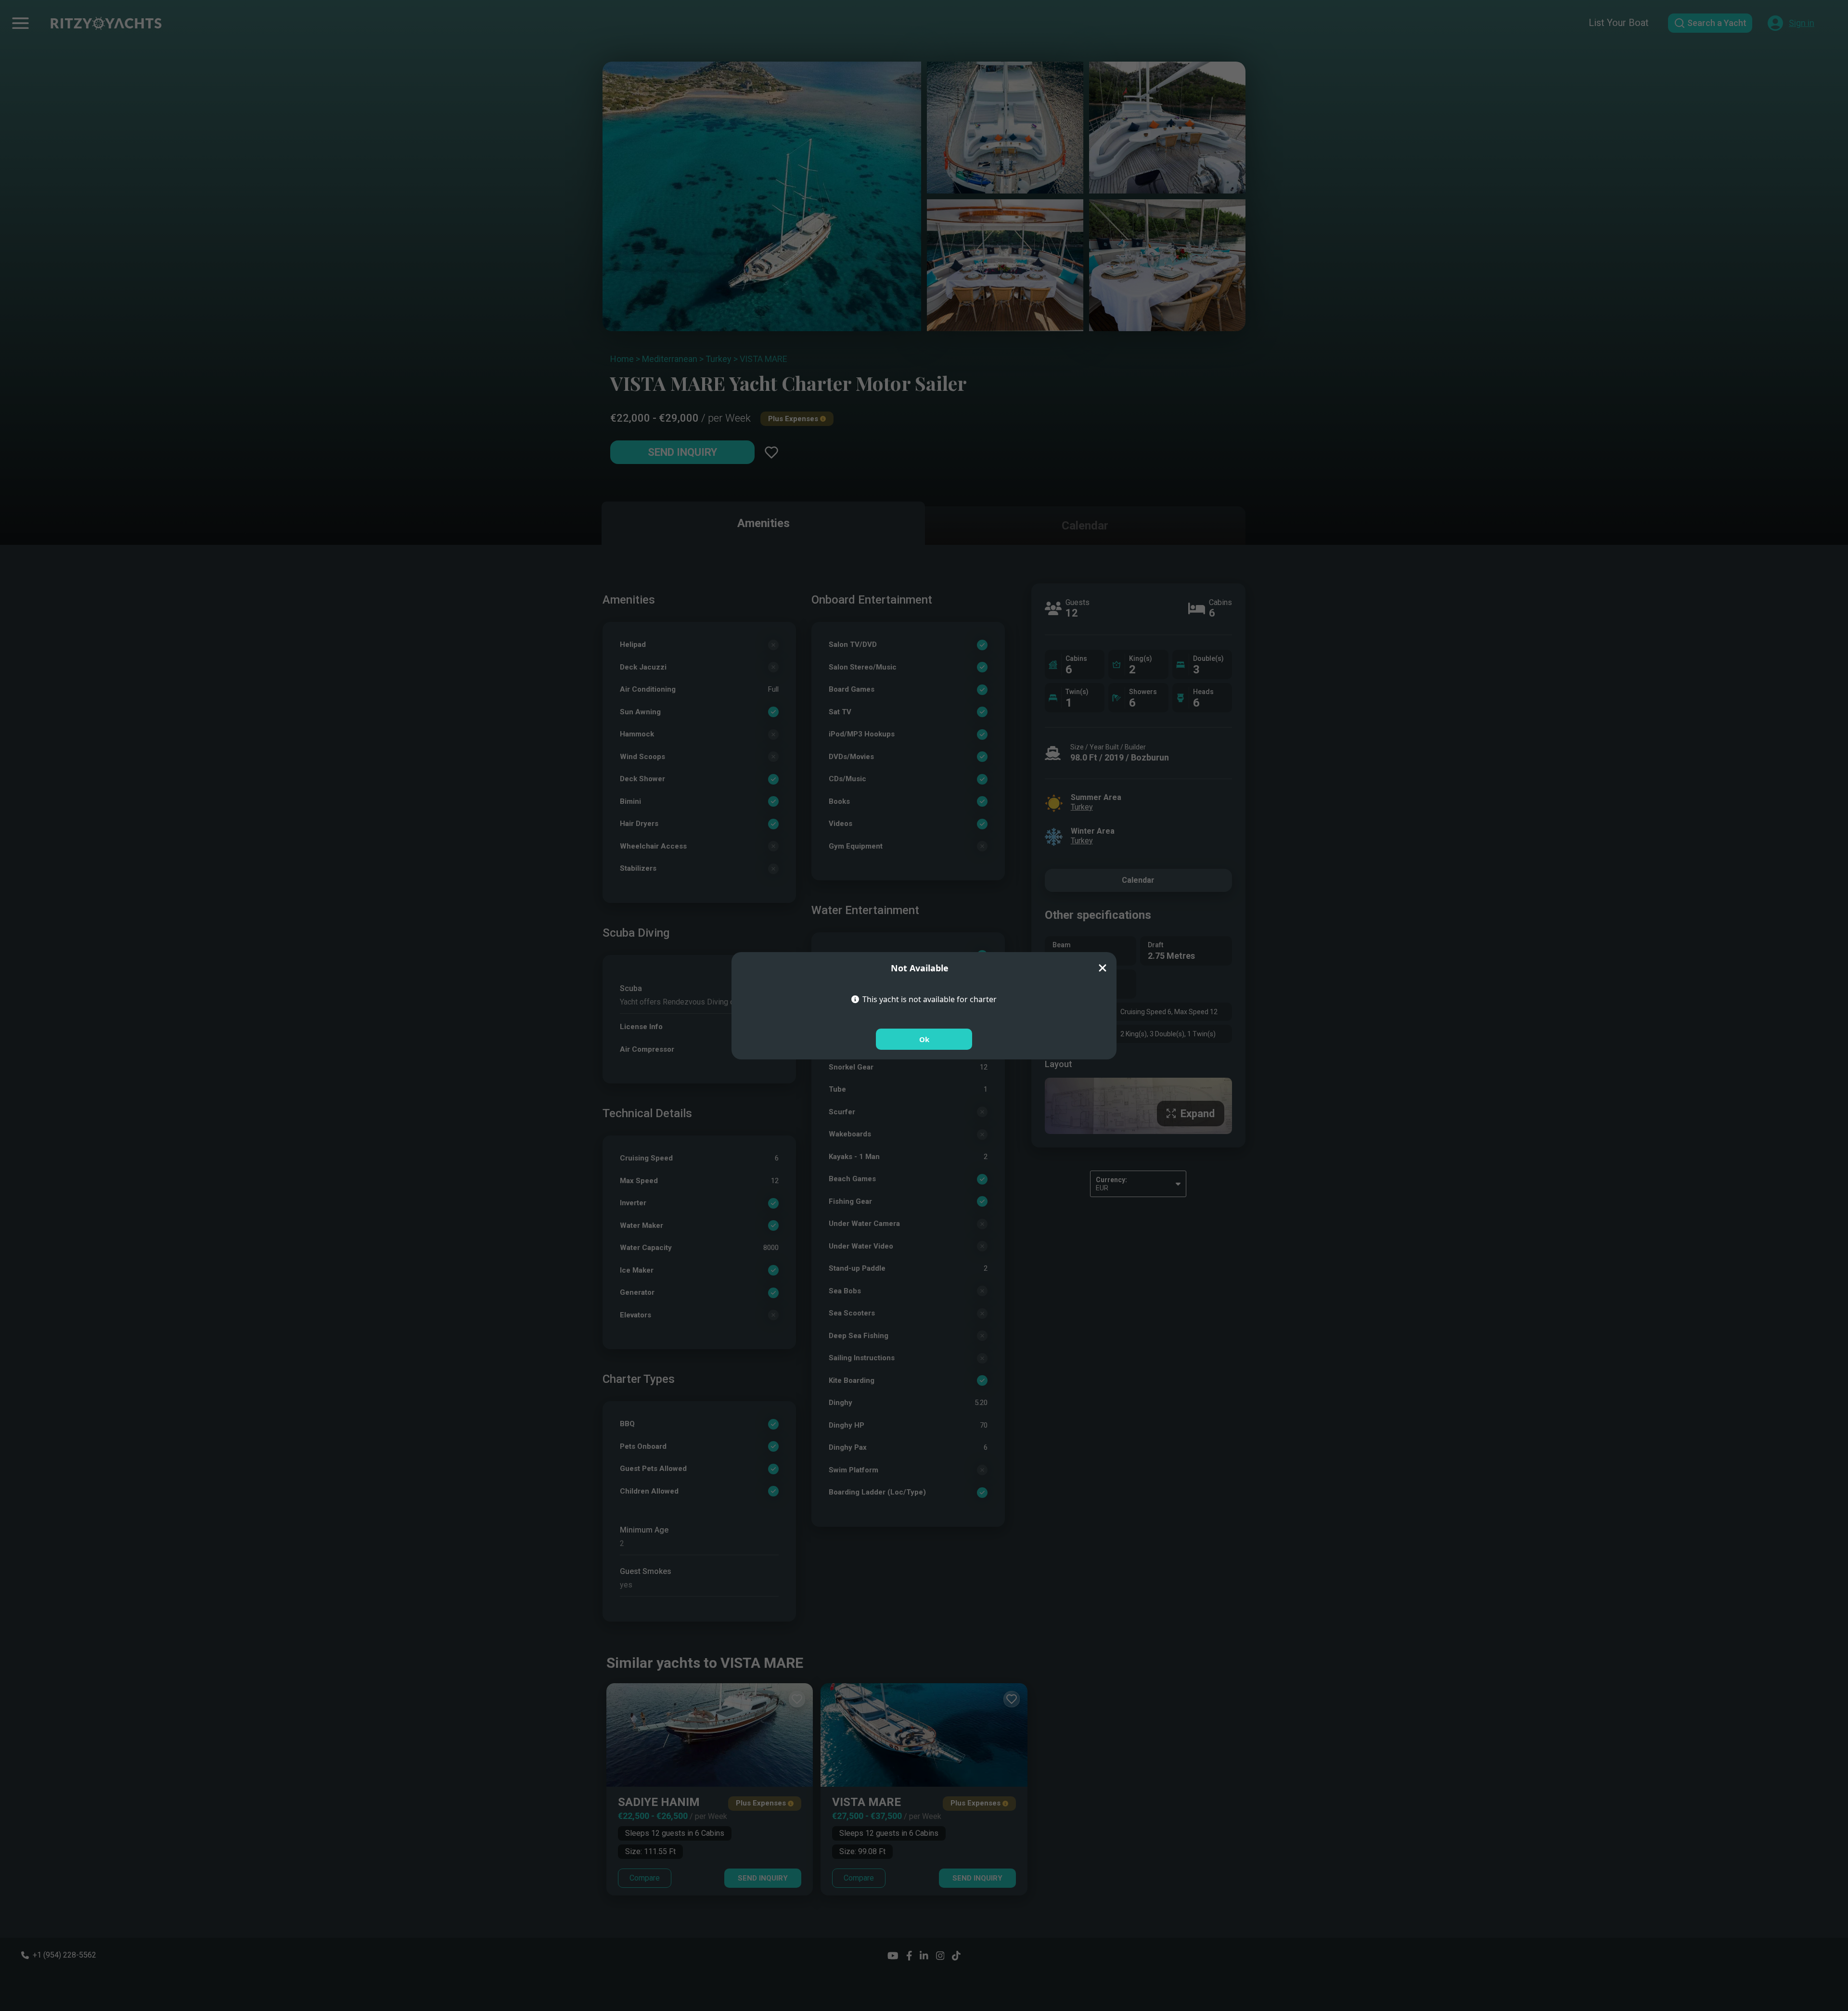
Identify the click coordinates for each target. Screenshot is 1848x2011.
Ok (924, 1039)
